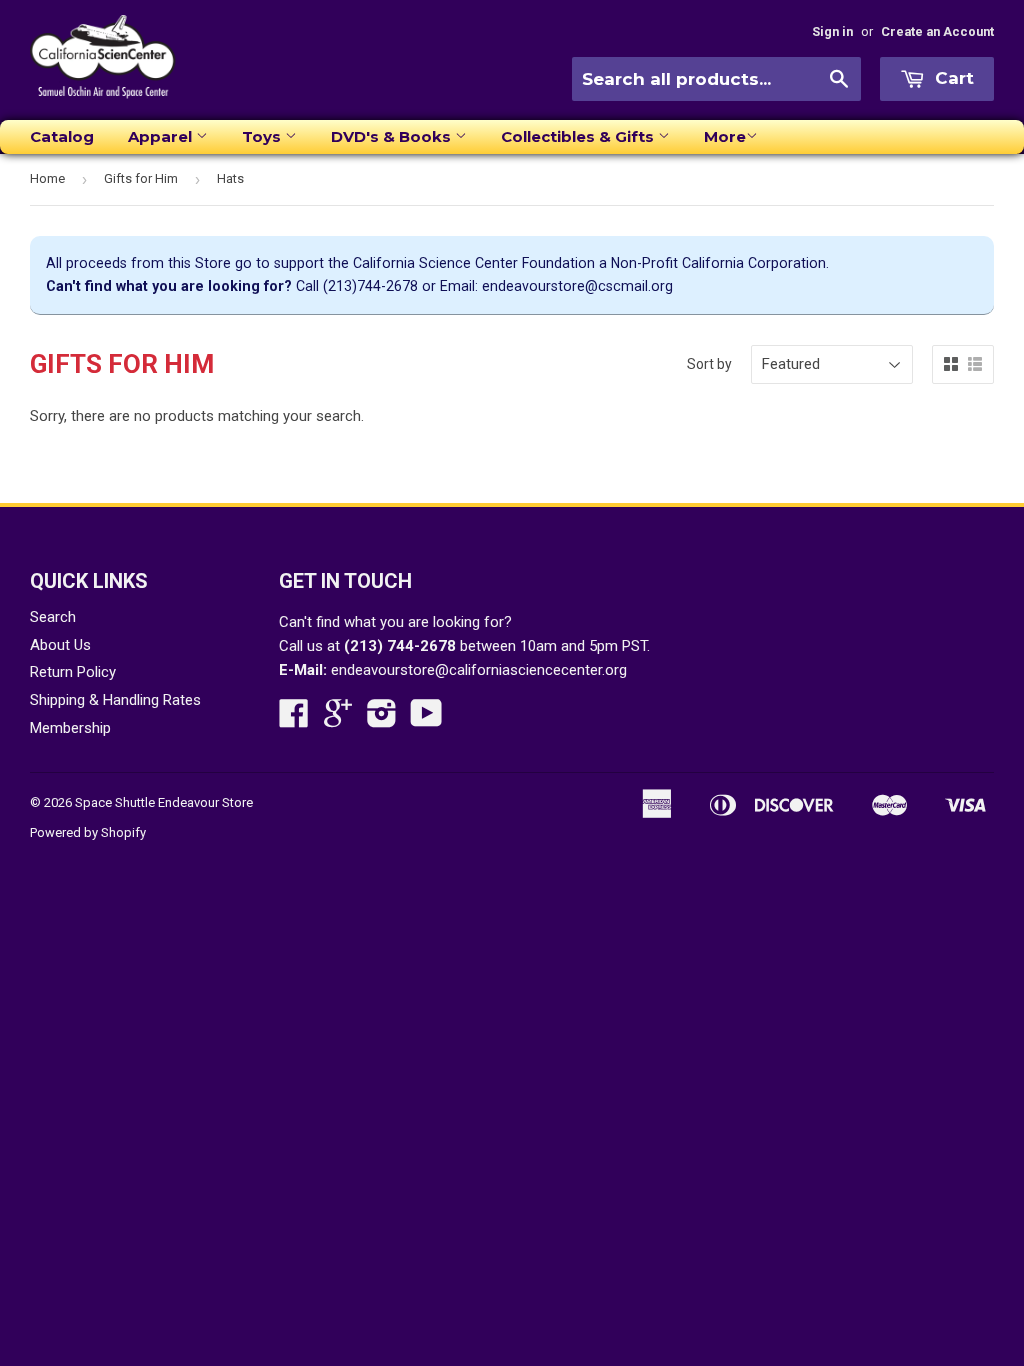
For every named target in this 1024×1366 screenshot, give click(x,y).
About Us (60, 645)
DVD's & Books (393, 136)
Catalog (62, 136)
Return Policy (73, 672)
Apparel (162, 136)
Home (47, 178)
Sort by (709, 364)
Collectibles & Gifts (579, 136)
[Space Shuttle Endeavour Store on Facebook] (294, 720)
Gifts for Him (141, 178)
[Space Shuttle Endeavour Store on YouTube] (426, 720)
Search (53, 617)
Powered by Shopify (88, 832)
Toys (263, 136)
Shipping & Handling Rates (115, 700)
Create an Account (937, 31)
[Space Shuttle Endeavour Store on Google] (338, 720)
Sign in (832, 31)
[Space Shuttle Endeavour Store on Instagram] (382, 720)
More (725, 136)
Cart (952, 78)
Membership (70, 728)
